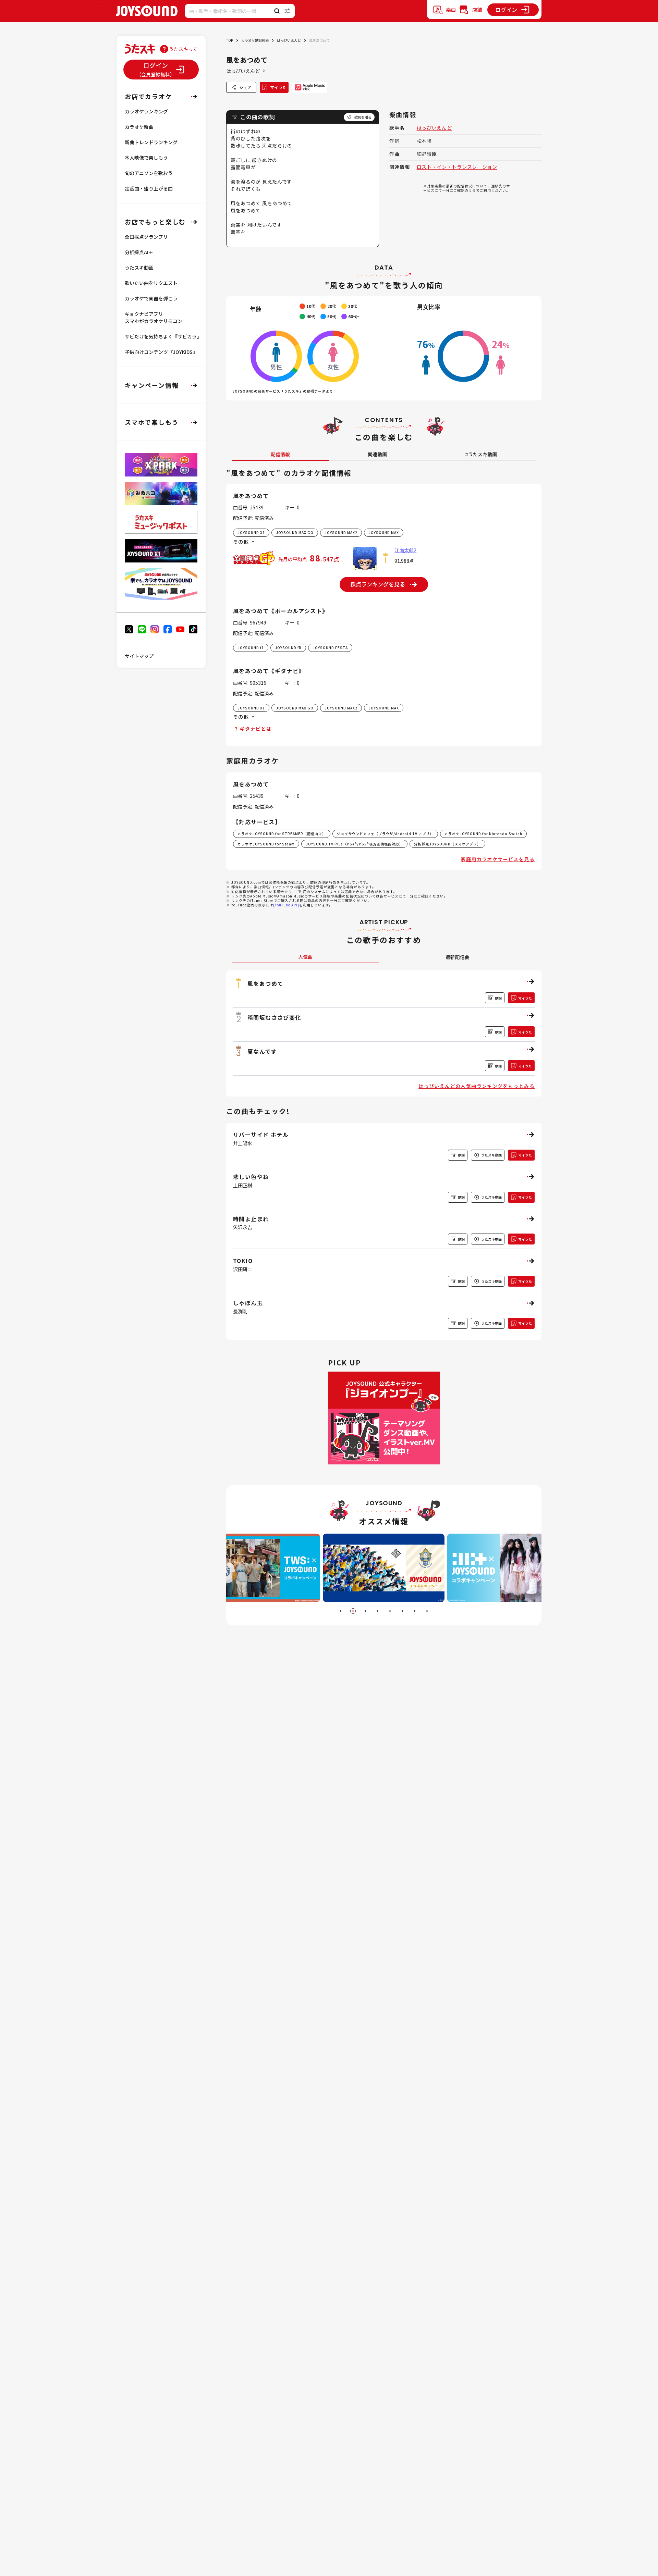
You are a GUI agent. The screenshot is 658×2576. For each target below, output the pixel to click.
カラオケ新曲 (139, 127)
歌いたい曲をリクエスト (151, 283)
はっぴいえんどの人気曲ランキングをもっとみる (477, 1086)
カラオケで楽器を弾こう (151, 298)
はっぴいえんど (289, 40)
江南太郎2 (405, 550)
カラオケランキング (146, 111)
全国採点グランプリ (146, 237)
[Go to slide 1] (341, 1611)
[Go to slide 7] (415, 1611)
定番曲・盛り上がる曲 (149, 188)
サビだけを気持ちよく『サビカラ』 (163, 336)
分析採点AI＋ (139, 252)
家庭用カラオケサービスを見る (498, 859)
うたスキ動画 (139, 268)
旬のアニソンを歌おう (149, 173)
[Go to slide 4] (378, 1611)
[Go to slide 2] (353, 1611)
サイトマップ (139, 656)
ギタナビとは (256, 729)
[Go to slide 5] (390, 1611)
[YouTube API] (286, 905)
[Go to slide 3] (365, 1611)
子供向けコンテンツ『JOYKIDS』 (161, 352)
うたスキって (183, 49)
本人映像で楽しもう (146, 158)
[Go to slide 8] (427, 1611)
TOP (230, 40)
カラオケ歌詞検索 (255, 40)
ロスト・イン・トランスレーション (457, 167)
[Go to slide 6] (402, 1611)
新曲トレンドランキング (151, 142)
